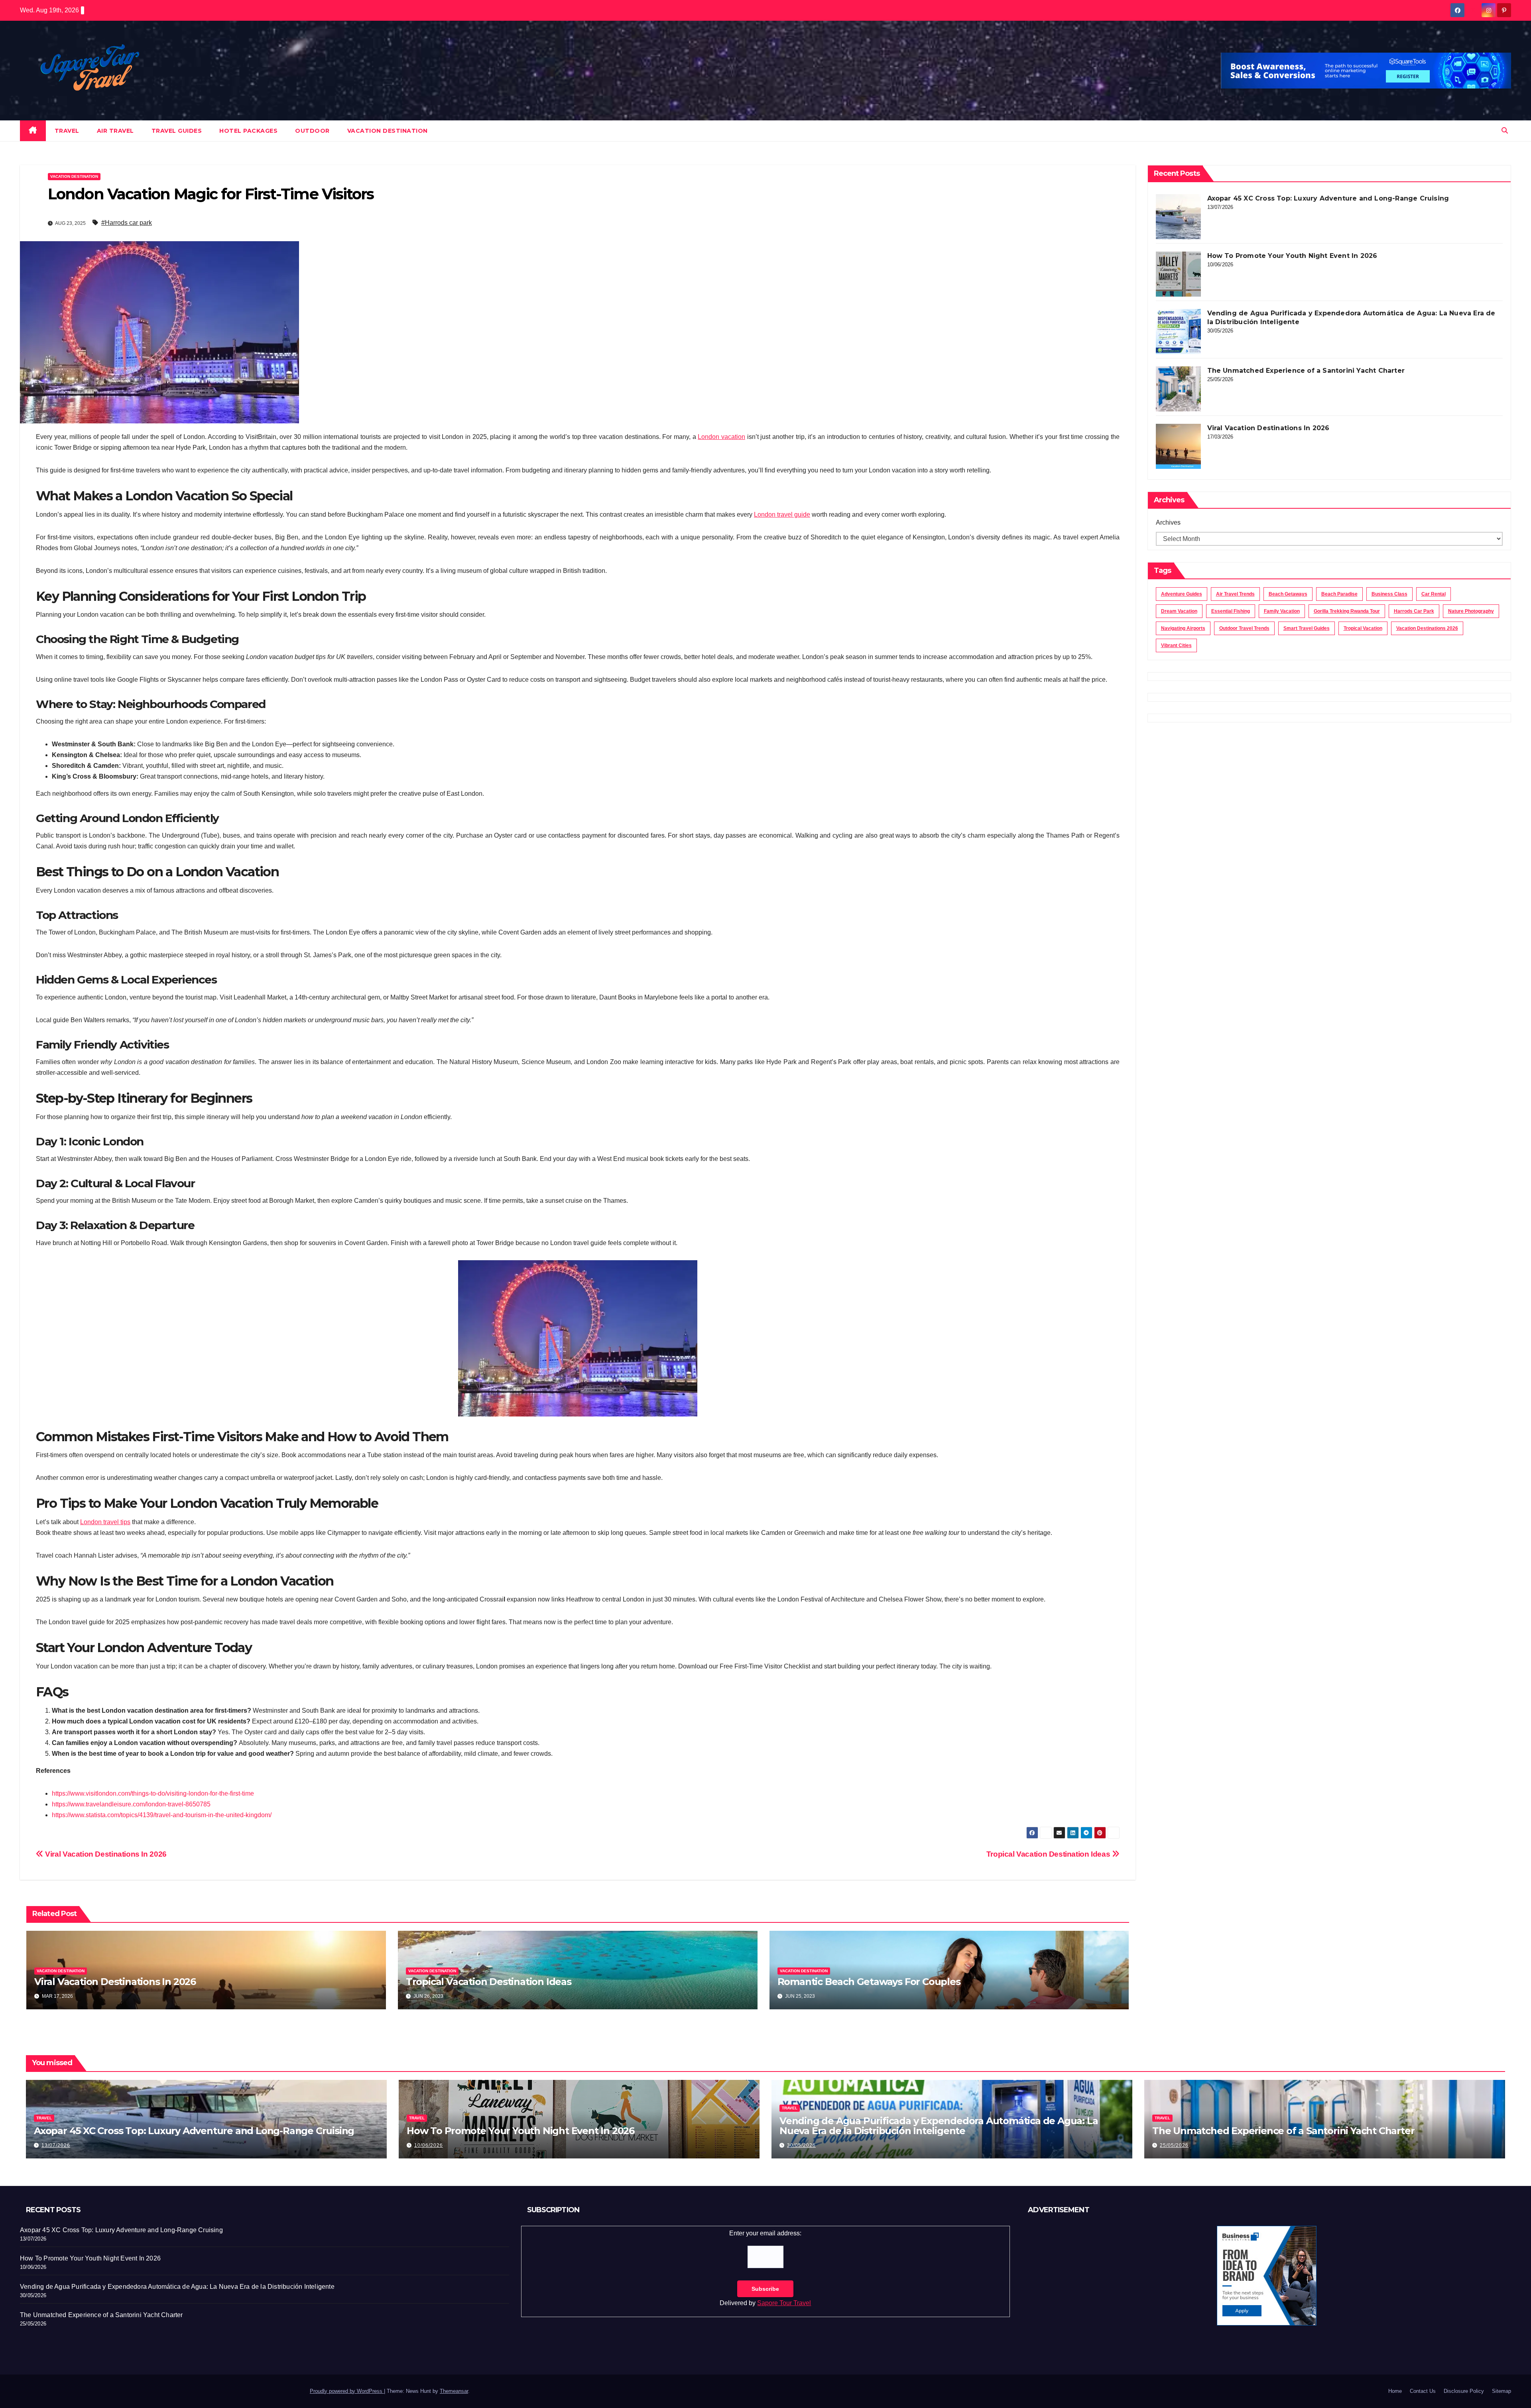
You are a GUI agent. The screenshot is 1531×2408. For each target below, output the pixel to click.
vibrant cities (1176, 645)
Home (1395, 2391)
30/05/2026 (801, 2145)
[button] (1505, 131)
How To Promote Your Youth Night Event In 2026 (1292, 256)
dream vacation (1179, 611)
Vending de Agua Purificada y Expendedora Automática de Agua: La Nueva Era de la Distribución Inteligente (939, 2126)
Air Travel (115, 131)
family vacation (1282, 611)
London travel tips (105, 1522)
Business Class (1389, 594)
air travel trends (1235, 594)
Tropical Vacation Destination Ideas (1049, 1854)
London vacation (721, 437)
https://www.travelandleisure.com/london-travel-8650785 (131, 1804)
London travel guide (782, 514)
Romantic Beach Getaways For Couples (869, 1982)
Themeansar (454, 2391)
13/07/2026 (56, 2145)
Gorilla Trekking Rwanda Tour (1347, 611)
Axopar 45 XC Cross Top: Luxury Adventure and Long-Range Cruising (1328, 198)
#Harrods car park (127, 223)
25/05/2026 (1174, 2145)
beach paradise (1339, 594)
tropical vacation (1363, 628)
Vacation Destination (388, 131)
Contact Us (1423, 2391)
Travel (67, 131)
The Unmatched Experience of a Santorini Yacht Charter (1306, 371)
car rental (1434, 594)
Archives (1168, 522)
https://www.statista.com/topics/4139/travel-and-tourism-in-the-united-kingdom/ (162, 1815)
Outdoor (312, 131)
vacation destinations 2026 (1427, 628)
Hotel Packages (248, 131)
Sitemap (1501, 2391)
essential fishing (1231, 611)
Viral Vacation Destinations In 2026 (105, 1854)
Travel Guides (177, 131)
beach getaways (1288, 594)
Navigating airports (1183, 628)
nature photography (1471, 611)
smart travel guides (1307, 628)
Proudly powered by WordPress (347, 2391)
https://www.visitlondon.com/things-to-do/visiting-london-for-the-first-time (153, 1793)
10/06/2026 (429, 2145)
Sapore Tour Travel (784, 2303)
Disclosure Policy (1464, 2391)
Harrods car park (1414, 611)
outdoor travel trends (1244, 628)
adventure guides (1182, 594)
